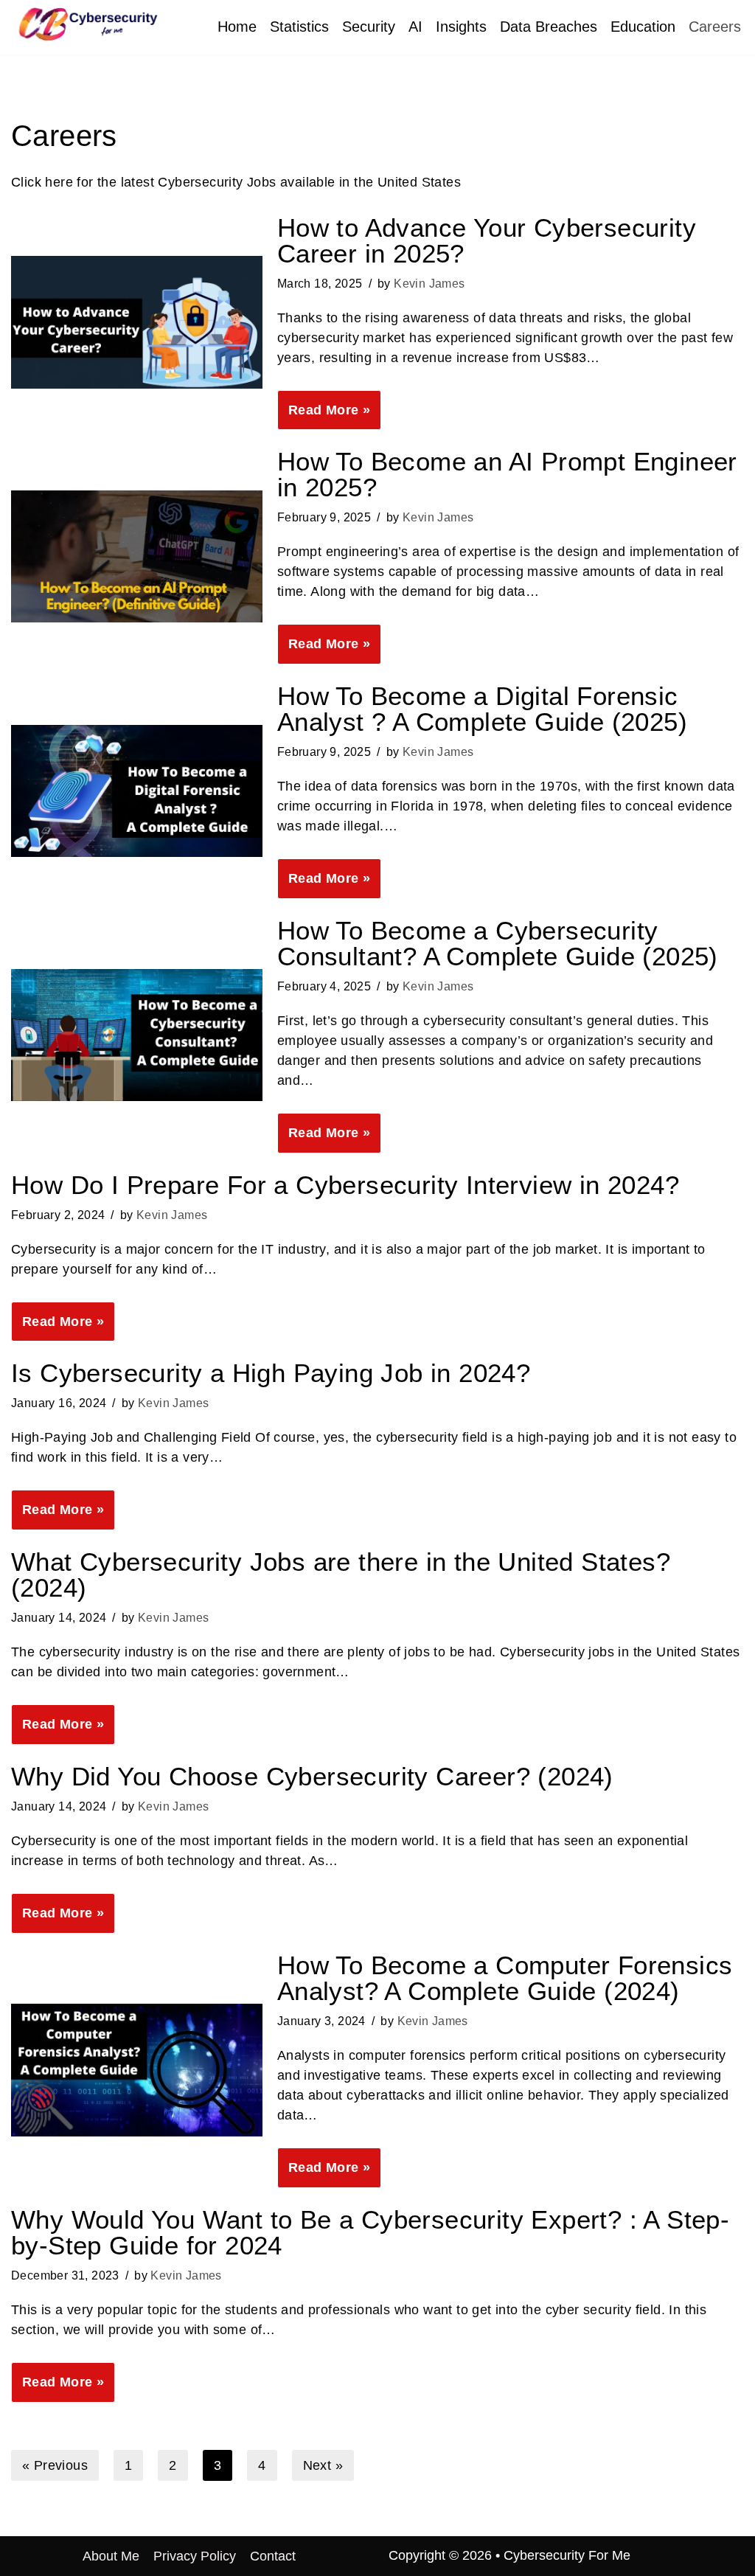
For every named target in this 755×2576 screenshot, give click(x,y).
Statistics (299, 27)
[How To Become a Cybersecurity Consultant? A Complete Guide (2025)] (137, 1035)
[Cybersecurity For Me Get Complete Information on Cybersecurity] (85, 24)
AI (415, 27)
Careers (715, 27)
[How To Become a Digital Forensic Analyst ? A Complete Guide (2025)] (137, 791)
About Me (111, 2556)
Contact (273, 2556)
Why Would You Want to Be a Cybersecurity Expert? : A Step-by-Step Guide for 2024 (370, 2232)
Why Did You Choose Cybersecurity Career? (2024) (312, 1776)
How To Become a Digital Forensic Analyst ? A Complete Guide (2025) (482, 709)
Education (643, 27)
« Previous (55, 2465)
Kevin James (429, 283)
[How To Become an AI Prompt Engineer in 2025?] (137, 556)
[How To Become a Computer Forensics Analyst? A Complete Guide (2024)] (137, 2070)
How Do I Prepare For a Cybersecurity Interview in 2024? (345, 1185)
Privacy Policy (195, 2556)
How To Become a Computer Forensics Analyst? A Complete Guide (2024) (505, 1978)
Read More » (324, 416)
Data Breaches (549, 27)
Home (237, 27)
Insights (461, 27)
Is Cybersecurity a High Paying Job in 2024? (271, 1373)
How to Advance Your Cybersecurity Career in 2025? (487, 240)
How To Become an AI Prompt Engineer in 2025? (507, 474)
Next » (323, 2465)
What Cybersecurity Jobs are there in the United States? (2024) (341, 1575)
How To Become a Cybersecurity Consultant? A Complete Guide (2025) (498, 943)
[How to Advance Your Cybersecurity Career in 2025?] (137, 322)
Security (369, 27)
